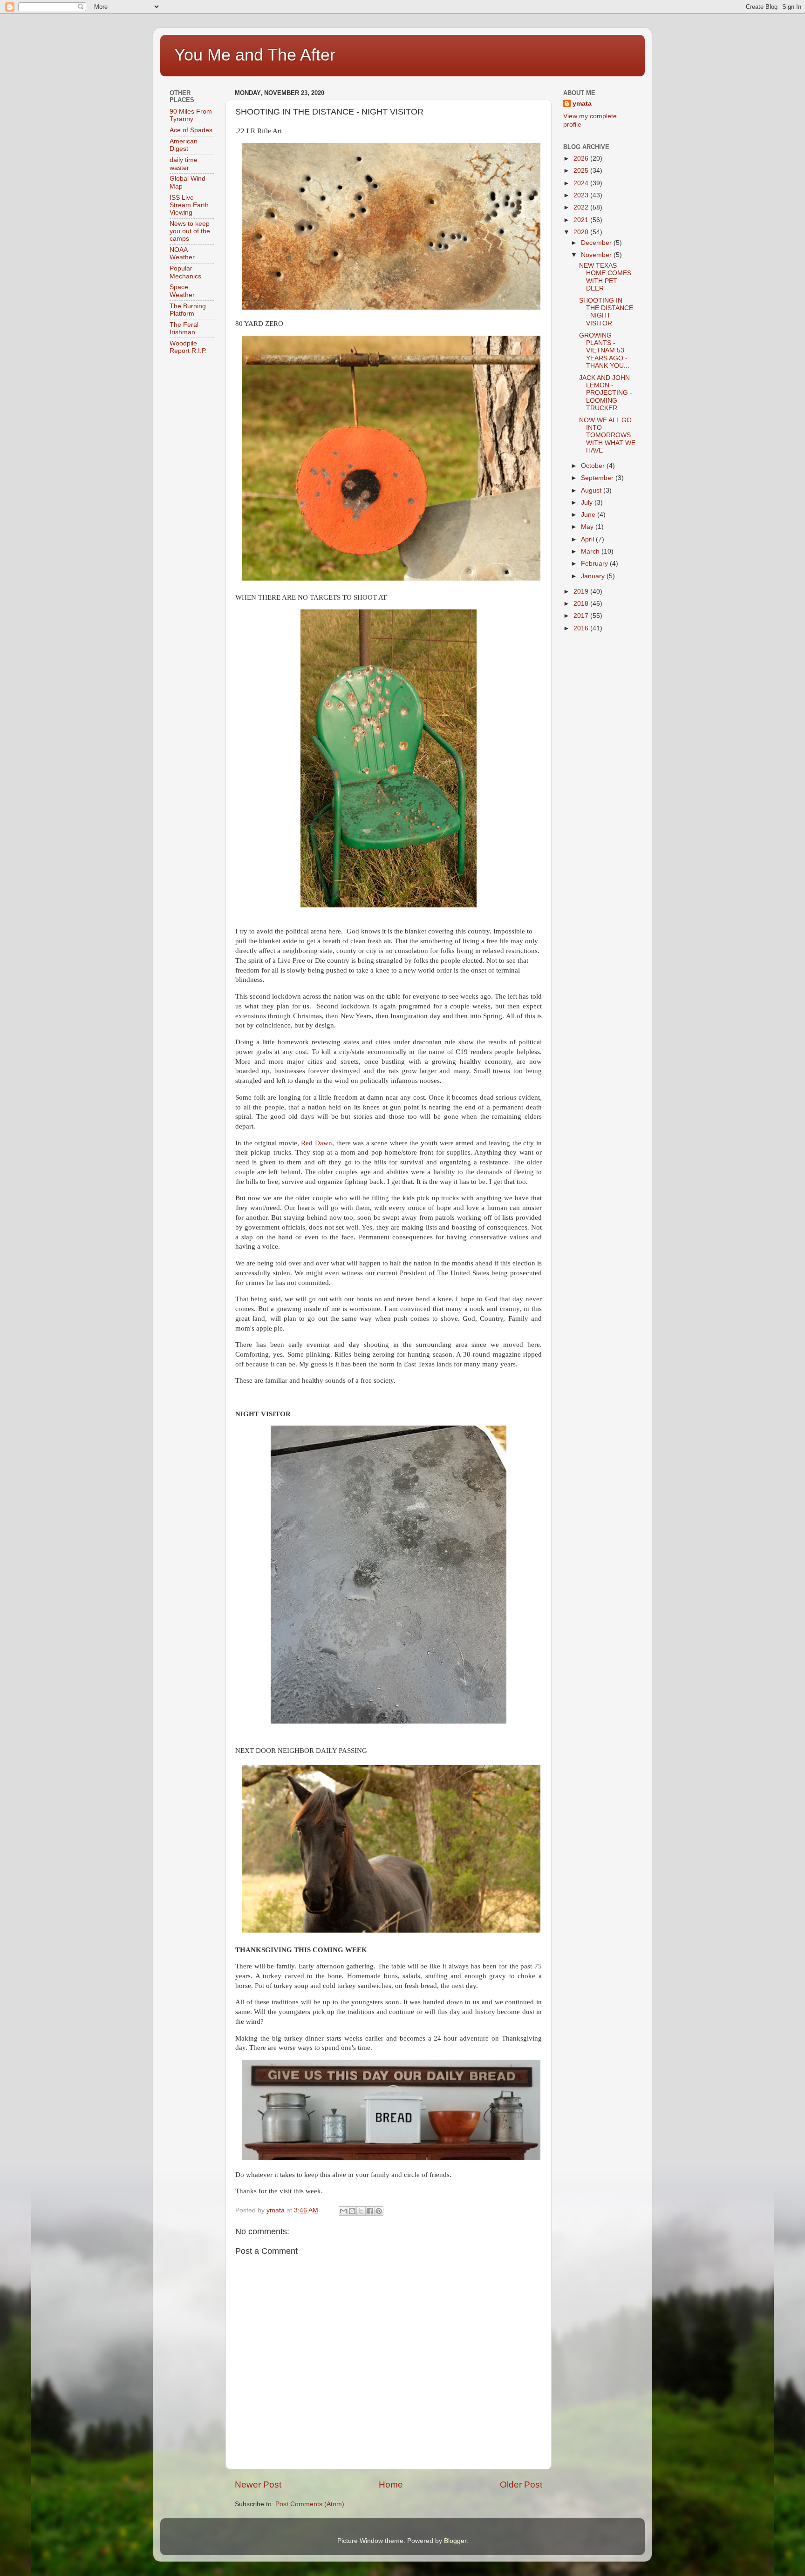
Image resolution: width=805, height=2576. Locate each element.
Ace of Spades (191, 130)
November (597, 255)
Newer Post (258, 2485)
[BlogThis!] (352, 2211)
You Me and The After (255, 55)
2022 (582, 207)
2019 (582, 592)
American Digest (184, 145)
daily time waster (184, 164)
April (588, 539)
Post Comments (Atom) (310, 2504)
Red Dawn (317, 1143)
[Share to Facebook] (370, 2211)
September (598, 478)
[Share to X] (361, 2211)
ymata (582, 104)
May (588, 527)
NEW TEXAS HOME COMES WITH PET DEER (605, 277)
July (588, 503)
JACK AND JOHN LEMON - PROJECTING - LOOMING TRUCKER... (606, 393)
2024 (582, 183)
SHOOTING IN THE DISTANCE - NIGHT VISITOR (606, 312)
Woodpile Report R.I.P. (188, 347)
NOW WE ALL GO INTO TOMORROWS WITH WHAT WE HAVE (607, 435)
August (592, 490)
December (597, 243)
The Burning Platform (188, 310)
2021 (582, 220)
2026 (582, 159)
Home (391, 2485)
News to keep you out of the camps (190, 231)
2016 (582, 628)
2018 (582, 604)
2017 (582, 616)
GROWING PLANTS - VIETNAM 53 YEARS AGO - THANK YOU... (604, 351)
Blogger (455, 2541)
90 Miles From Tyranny (191, 115)
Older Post (521, 2485)
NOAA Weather (182, 254)
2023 (582, 195)
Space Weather (182, 291)
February (595, 564)
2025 (582, 171)
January (594, 576)
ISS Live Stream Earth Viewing (189, 205)
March (591, 551)
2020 (582, 232)
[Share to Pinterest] (379, 2211)
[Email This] (343, 2211)
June (589, 515)
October (594, 466)
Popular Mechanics (185, 272)
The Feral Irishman (184, 328)
